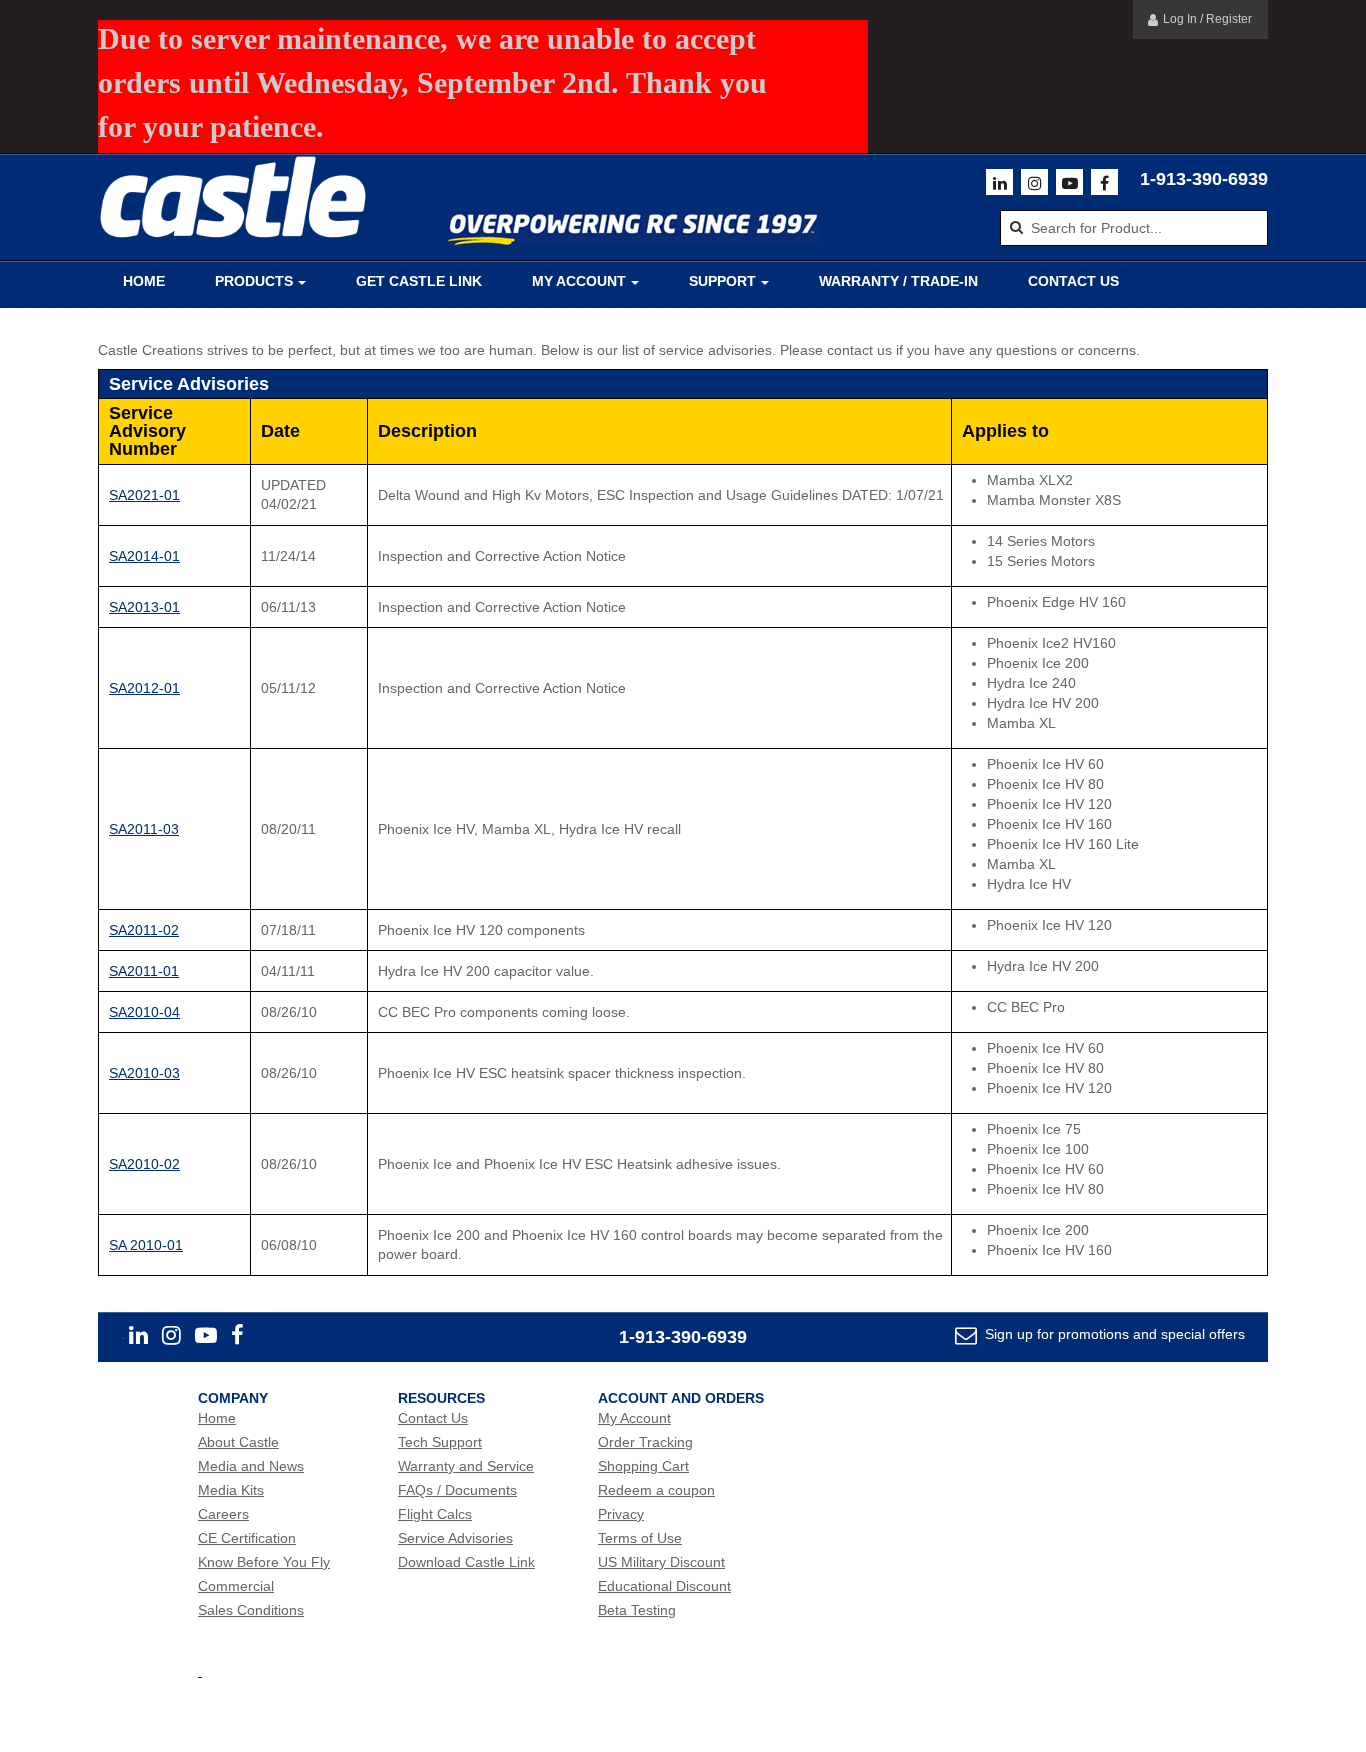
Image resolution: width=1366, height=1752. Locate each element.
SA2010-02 (144, 1164)
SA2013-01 (144, 607)
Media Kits (231, 1490)
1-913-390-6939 (1204, 179)
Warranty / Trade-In (898, 281)
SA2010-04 (144, 1012)
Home (144, 281)
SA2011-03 (144, 829)
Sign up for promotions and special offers (1113, 1334)
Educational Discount (664, 1586)
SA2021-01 (144, 495)
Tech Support (440, 1442)
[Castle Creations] (233, 197)
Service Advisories (455, 1538)
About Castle (238, 1442)
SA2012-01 (144, 688)
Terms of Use (640, 1538)
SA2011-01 (144, 971)
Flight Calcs (435, 1514)
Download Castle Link (466, 1562)
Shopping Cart (643, 1466)
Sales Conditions (251, 1610)
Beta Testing (637, 1610)
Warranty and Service (466, 1466)
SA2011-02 (144, 930)
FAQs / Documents (457, 1490)
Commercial (236, 1586)
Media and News (251, 1466)
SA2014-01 (144, 556)
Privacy (621, 1514)
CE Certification (247, 1538)
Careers (223, 1514)
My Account (579, 281)
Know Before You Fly (264, 1562)
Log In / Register (1207, 19)
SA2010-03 (144, 1073)
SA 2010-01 (146, 1245)
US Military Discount (661, 1562)
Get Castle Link (419, 281)
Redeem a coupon (656, 1490)
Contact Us (1073, 281)
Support (722, 281)
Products (254, 281)
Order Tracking (645, 1442)
